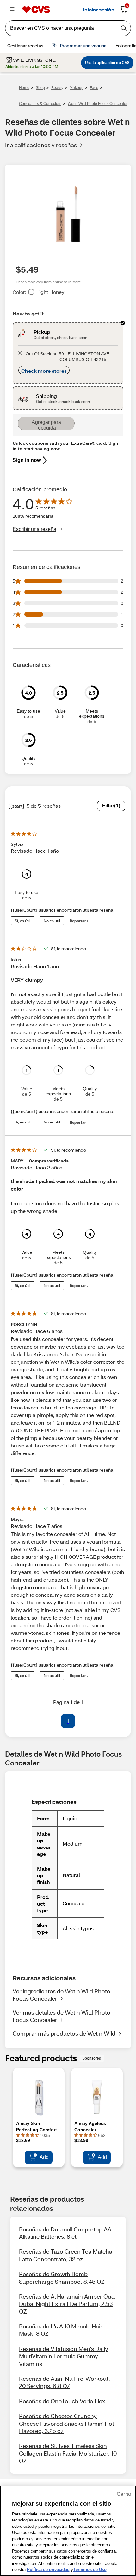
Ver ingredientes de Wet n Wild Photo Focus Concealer (62, 1995)
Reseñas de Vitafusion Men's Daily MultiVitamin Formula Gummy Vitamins (64, 2356)
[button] (53, 1721)
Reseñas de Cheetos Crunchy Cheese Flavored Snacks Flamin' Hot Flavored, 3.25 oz (67, 2423)
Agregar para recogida (46, 425)
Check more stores (44, 371)
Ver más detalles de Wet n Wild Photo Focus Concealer (62, 2016)
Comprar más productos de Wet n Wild (64, 2033)
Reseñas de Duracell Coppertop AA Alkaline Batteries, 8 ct (65, 2233)
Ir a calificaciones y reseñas (41, 145)
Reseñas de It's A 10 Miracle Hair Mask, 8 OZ (61, 2330)
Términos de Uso (90, 2570)
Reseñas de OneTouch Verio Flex (62, 2401)
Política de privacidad (48, 2570)
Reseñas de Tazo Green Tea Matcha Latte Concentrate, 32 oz (66, 2255)
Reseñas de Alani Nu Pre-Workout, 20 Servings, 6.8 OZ (65, 2382)
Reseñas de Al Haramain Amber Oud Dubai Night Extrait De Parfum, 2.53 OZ (67, 2304)
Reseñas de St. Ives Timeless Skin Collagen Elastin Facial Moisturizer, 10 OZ (68, 2453)
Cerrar (124, 2494)
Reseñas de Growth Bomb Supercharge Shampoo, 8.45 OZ (62, 2278)
